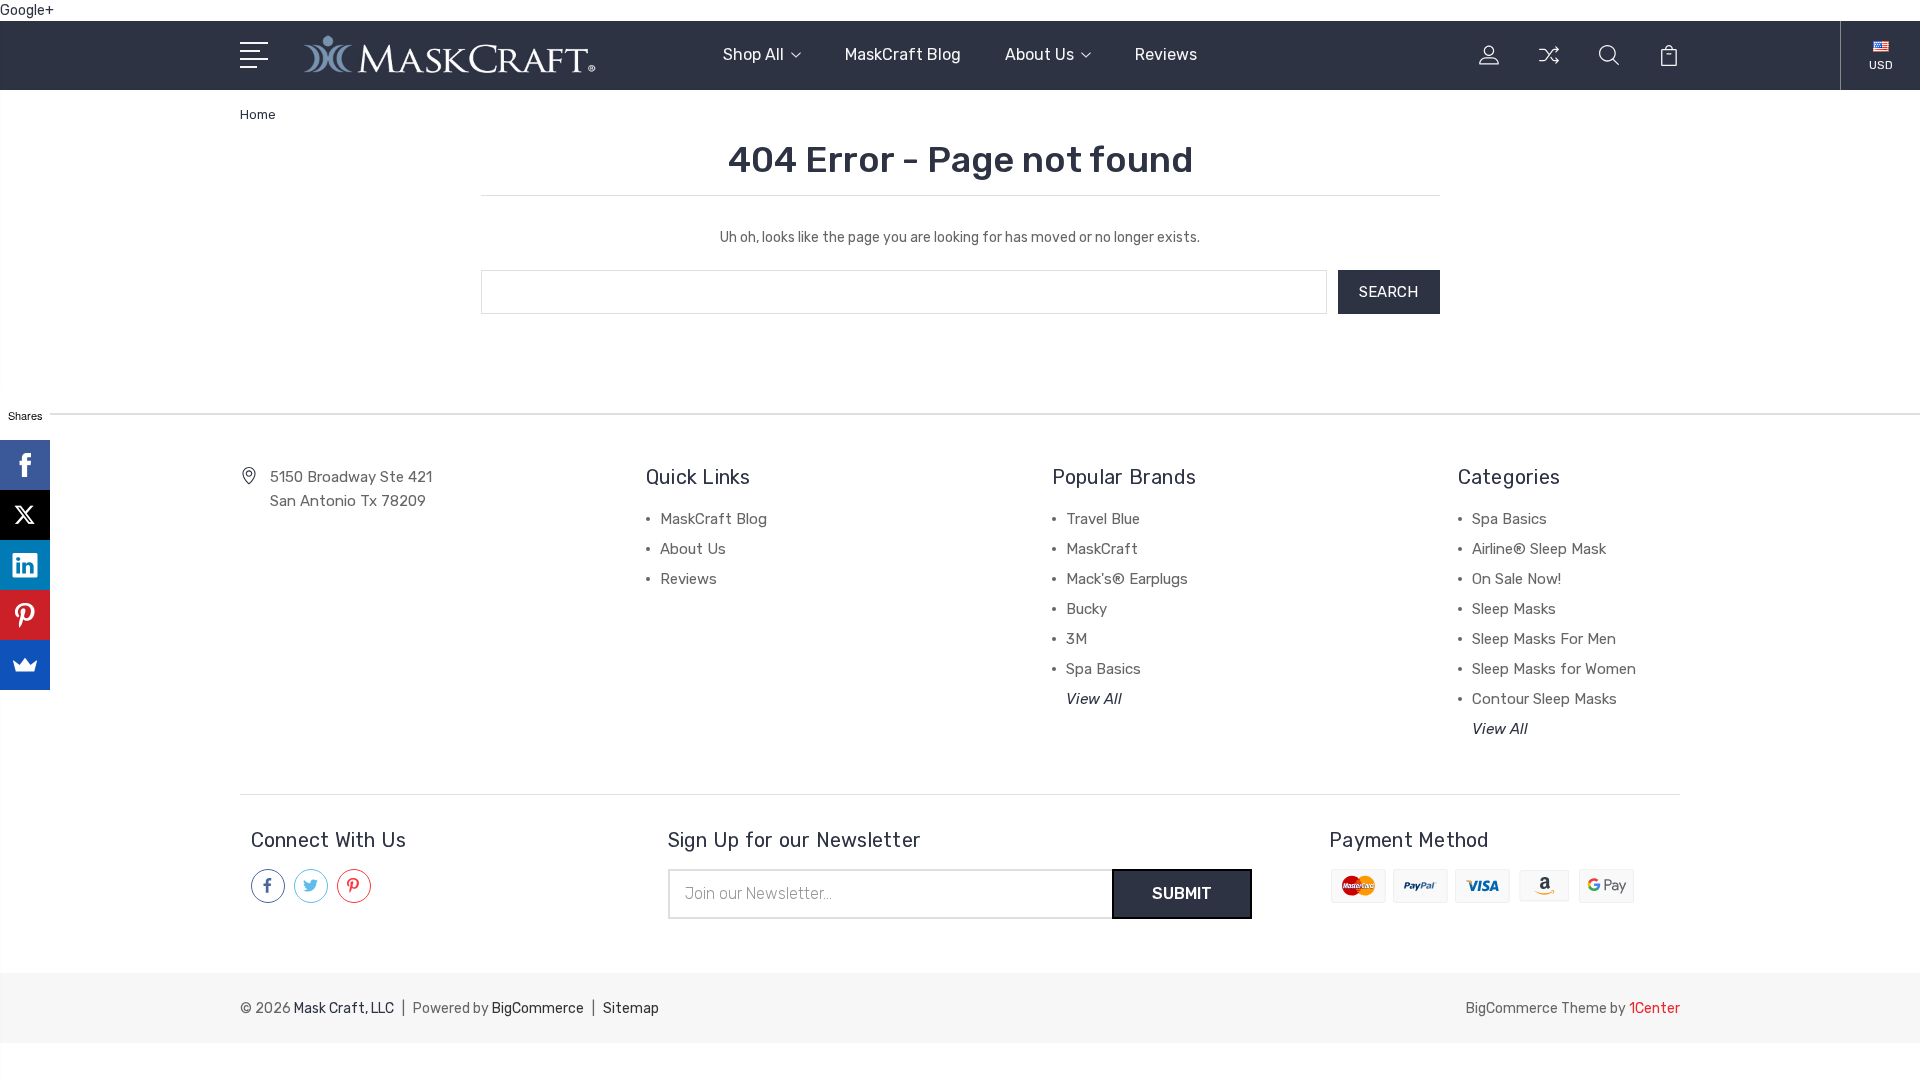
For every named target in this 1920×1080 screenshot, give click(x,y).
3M (1076, 639)
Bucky (1086, 609)
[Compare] (1549, 67)
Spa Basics (1103, 669)
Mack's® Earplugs (1127, 579)
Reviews (1166, 54)
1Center (1654, 1008)
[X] (25, 515)
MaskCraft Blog (903, 54)
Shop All (753, 54)
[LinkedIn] (25, 565)
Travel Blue (1103, 519)
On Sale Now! (1516, 579)
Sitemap (631, 1008)
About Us (1039, 54)
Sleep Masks (1514, 609)
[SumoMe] (25, 665)
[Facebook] (25, 465)
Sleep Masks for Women (1554, 669)
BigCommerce (538, 1008)
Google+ (27, 10)
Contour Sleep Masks (1544, 699)
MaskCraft (1102, 549)
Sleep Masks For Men (1544, 639)
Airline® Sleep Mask (1539, 549)
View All (1094, 699)
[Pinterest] (25, 615)
